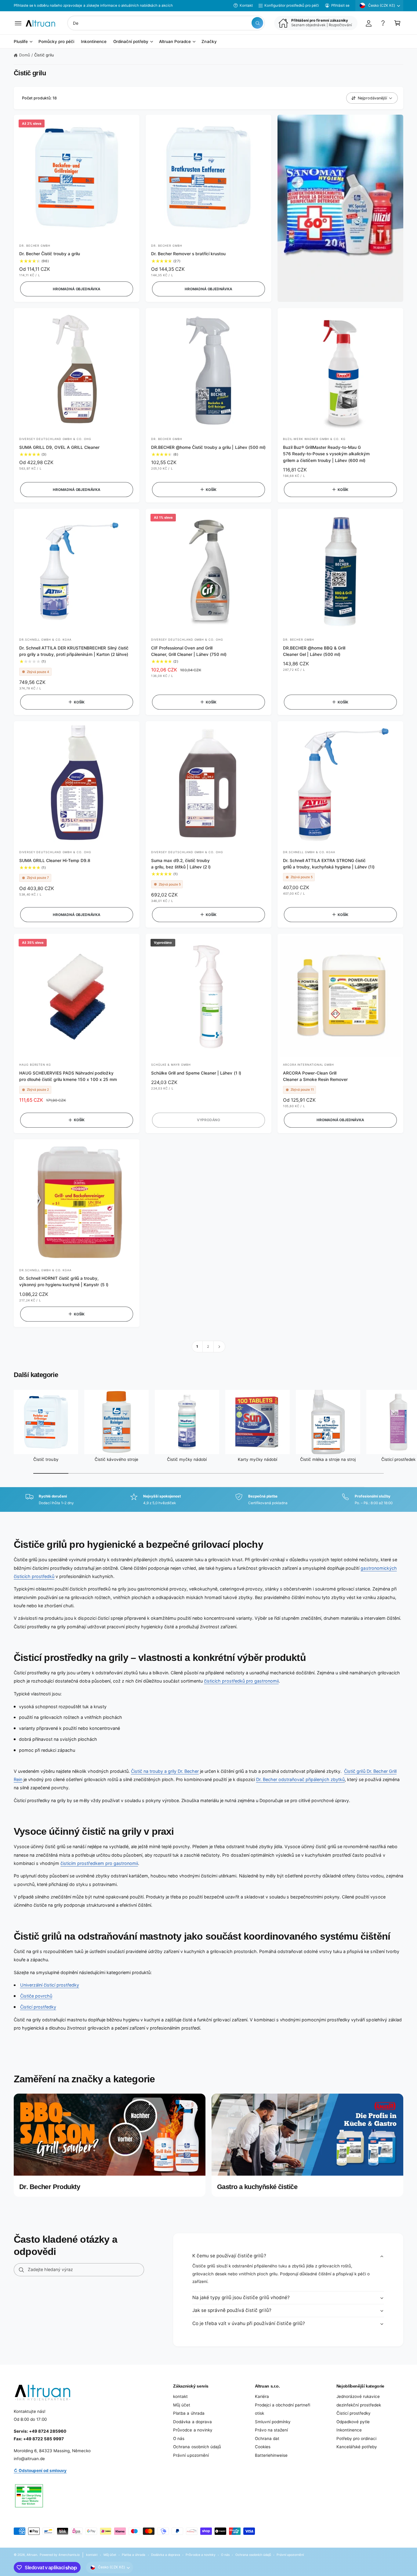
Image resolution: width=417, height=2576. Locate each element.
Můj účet (182, 2405)
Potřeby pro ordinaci (356, 2438)
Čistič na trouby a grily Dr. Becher (165, 1771)
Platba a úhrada (189, 2413)
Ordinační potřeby (131, 42)
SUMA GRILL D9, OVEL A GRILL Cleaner (59, 447)
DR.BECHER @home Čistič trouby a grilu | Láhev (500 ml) (208, 447)
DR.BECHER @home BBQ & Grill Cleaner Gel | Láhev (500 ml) (314, 651)
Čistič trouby (46, 1459)
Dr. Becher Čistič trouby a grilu (50, 254)
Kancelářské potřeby (357, 2447)
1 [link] (197, 1347)
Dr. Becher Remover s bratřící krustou (189, 254)
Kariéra (262, 2396)
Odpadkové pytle (353, 2422)
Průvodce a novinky (193, 2430)
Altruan (32, 2555)
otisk (259, 2413)
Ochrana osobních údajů (197, 2447)
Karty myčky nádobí (257, 1459)
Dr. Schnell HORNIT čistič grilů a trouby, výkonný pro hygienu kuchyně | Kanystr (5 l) (64, 1281)
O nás (179, 2438)
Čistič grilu (44, 55)
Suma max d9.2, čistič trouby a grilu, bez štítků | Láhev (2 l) (181, 864)
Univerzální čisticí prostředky (50, 1985)
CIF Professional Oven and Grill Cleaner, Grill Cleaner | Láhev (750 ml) (189, 651)
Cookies (263, 2447)
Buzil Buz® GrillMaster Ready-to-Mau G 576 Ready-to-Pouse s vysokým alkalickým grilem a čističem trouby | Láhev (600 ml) (326, 454)
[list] (209, 1500)
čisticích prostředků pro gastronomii (241, 1681)
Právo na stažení (271, 2430)
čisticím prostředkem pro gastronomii (99, 1863)
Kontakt (246, 5)
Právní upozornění (191, 2455)
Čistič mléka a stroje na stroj (328, 1459)
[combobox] (166, 23)
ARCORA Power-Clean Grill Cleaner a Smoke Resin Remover (315, 1076)
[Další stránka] (219, 1347)
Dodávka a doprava (192, 2422)
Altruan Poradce (175, 42)
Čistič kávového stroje (116, 1459)
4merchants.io (69, 2555)
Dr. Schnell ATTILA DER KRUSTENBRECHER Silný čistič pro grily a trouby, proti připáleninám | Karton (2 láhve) (74, 651)
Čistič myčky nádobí (187, 1459)
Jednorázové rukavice (358, 2396)
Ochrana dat (267, 2438)
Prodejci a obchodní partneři (283, 2405)
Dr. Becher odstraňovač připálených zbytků (301, 1779)
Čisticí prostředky (38, 2007)
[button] (18, 23)
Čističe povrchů (36, 1996)
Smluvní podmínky (273, 2422)
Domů (25, 55)
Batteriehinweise (271, 2455)
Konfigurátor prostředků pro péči (292, 5)
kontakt (180, 2396)
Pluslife (21, 42)
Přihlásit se (340, 5)
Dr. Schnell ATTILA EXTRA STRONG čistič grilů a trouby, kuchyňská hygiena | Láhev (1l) (329, 864)
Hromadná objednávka (77, 289)
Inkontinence (349, 2430)
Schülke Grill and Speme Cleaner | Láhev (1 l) (196, 1073)
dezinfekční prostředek (359, 2405)
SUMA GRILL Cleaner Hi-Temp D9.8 (55, 860)
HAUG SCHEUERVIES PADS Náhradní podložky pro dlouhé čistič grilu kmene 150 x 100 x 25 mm (68, 1076)
